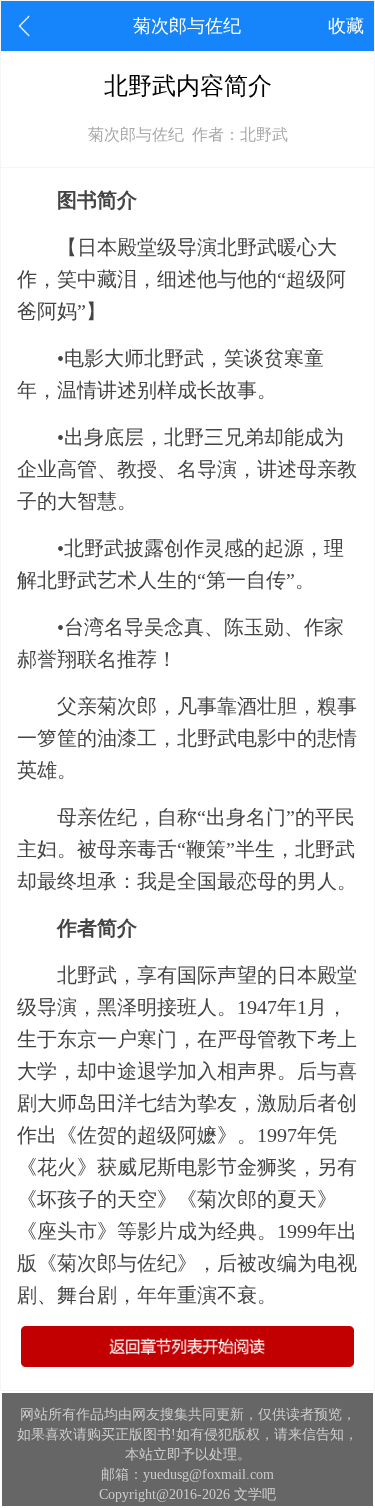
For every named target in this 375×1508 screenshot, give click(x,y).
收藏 (346, 26)
